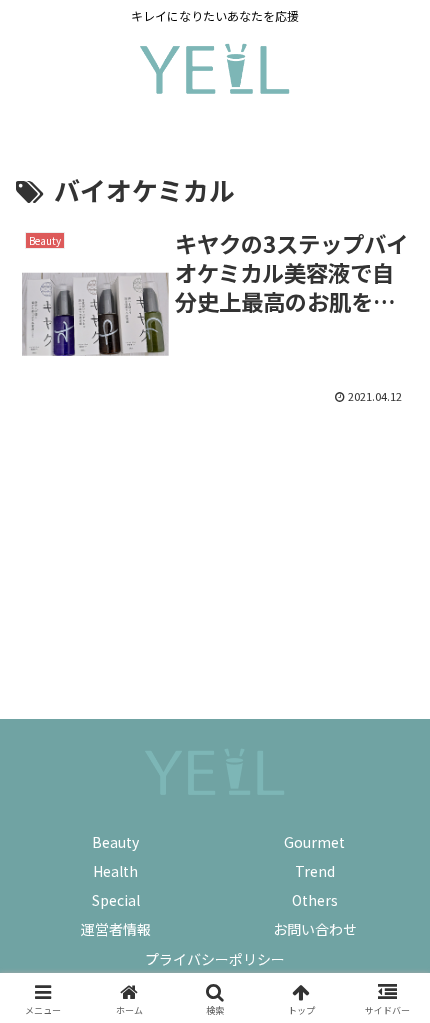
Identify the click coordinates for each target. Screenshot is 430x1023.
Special (116, 900)
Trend (315, 871)
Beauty (115, 842)
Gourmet (314, 842)
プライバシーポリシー (215, 959)
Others (315, 900)
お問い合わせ (315, 929)
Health (115, 871)
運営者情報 (116, 929)
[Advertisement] (215, 548)
